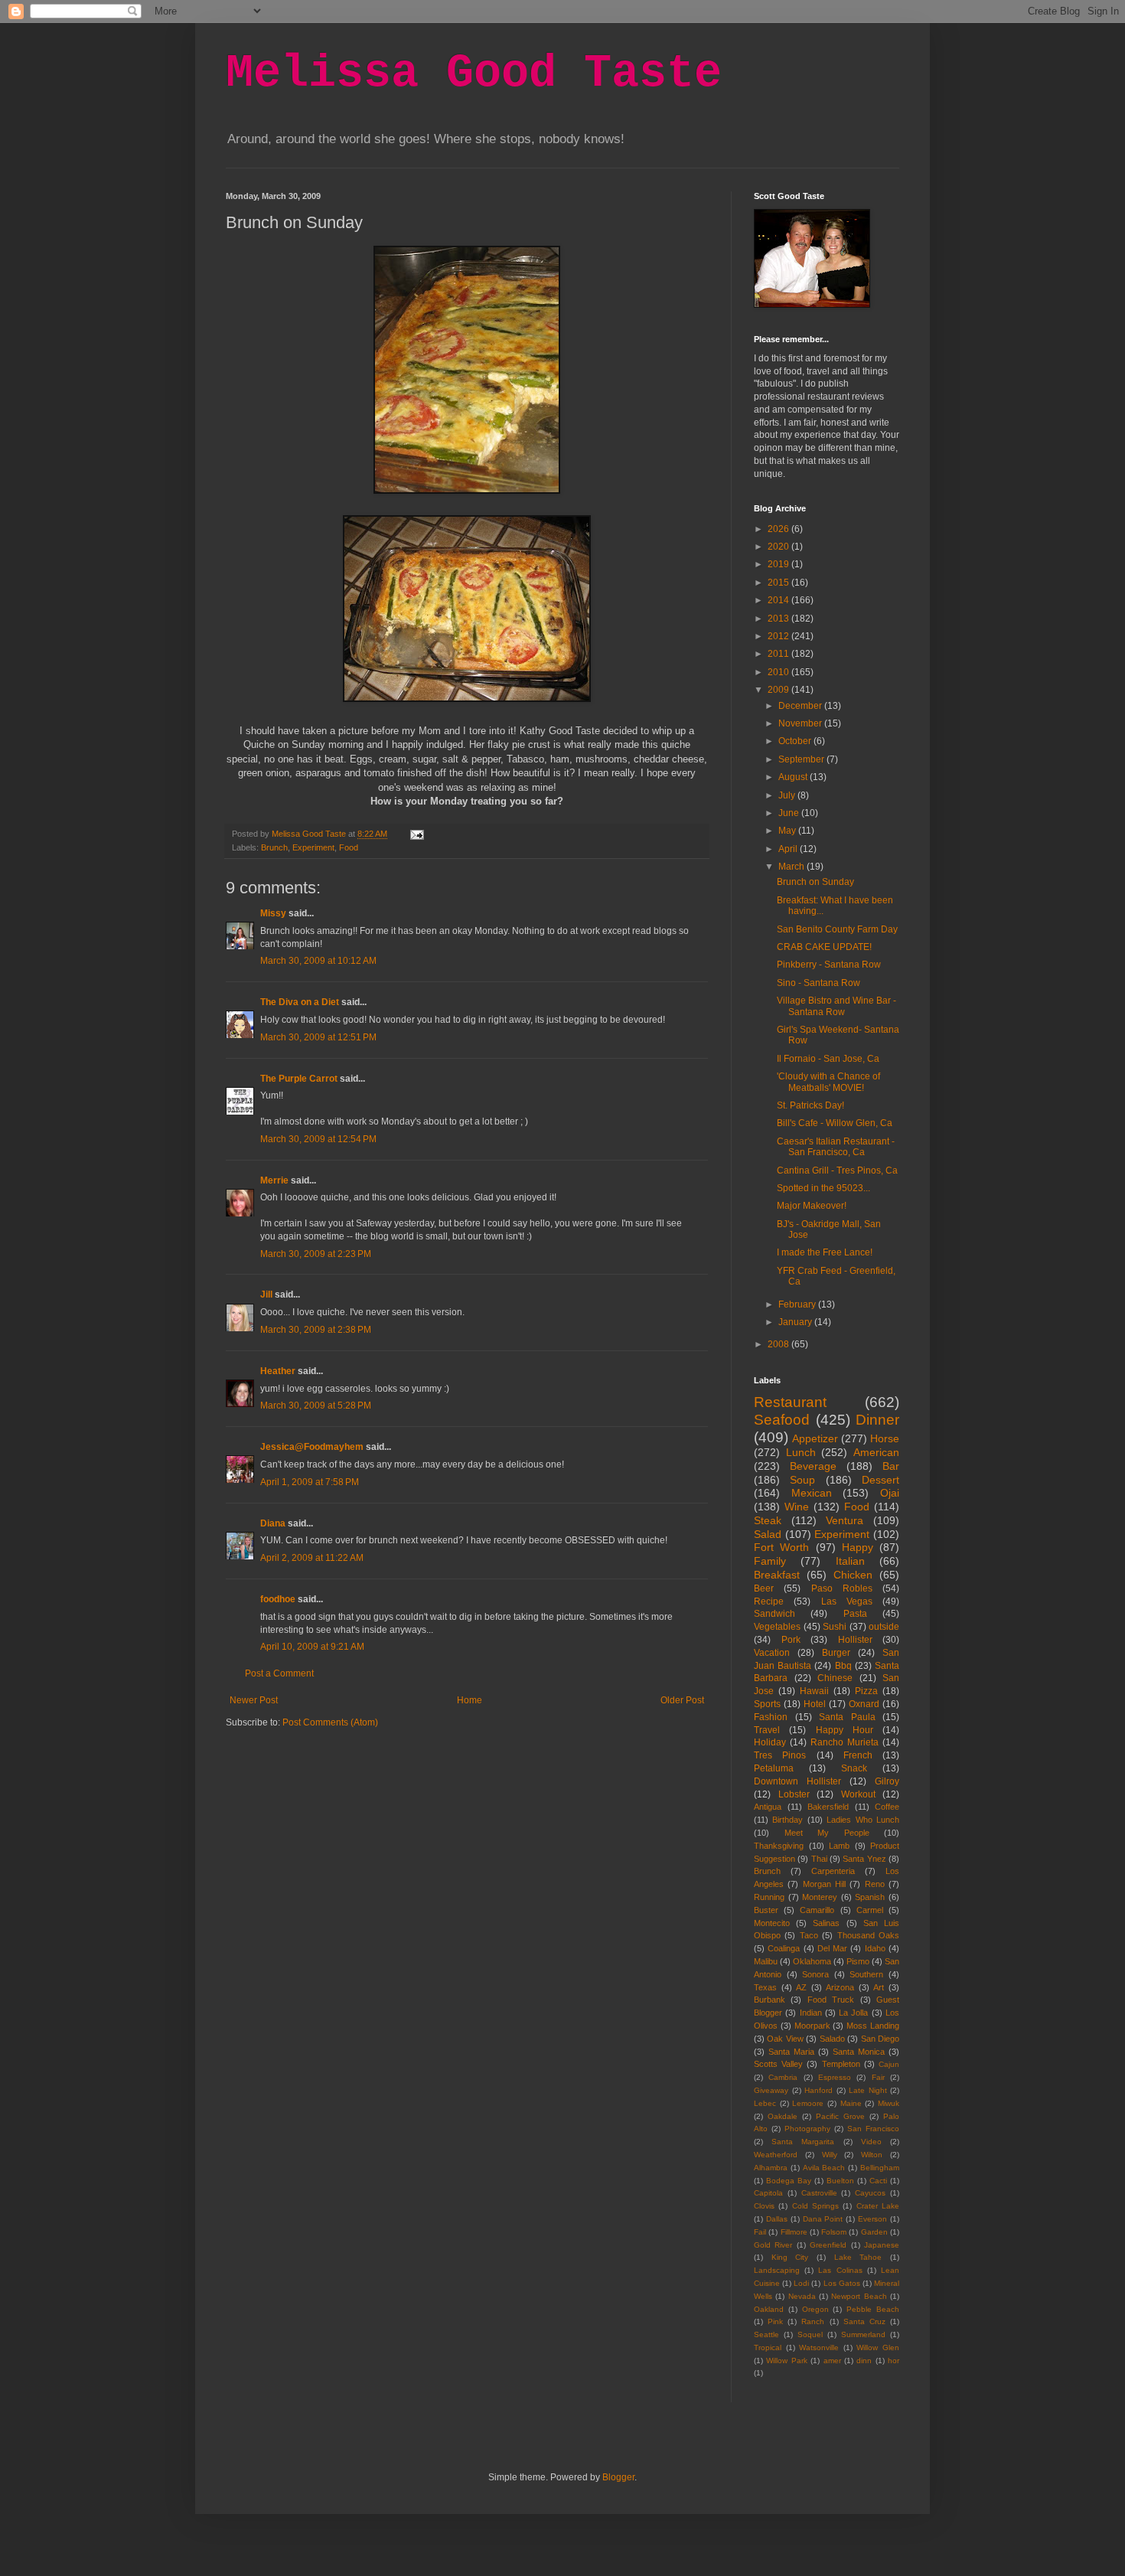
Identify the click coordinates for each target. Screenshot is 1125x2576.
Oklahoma (812, 1961)
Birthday (787, 1820)
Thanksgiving (779, 1846)
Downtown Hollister (797, 1781)
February (798, 1304)
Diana (273, 1523)
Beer (764, 1588)
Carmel (870, 1910)
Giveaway (771, 2090)
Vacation (772, 1653)
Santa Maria (791, 2052)
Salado (832, 2039)
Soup (802, 1480)
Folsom (834, 2232)
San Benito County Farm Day (837, 929)
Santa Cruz (864, 2321)
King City (790, 2257)
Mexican (812, 1493)
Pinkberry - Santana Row (829, 965)
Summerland (863, 2334)
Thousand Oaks (868, 1935)
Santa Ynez (864, 1859)
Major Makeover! (812, 1206)
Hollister (855, 1640)
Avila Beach (824, 2168)
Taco (809, 1935)
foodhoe (278, 1599)
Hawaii (814, 1691)
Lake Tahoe (858, 2257)
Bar (891, 1466)
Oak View (785, 2039)
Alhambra (771, 2168)
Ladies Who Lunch (863, 1820)
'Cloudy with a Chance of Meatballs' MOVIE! (828, 1082)
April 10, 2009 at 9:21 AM (312, 1647)
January (796, 1322)
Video (871, 2142)
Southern (866, 1974)
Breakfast (777, 1575)
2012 (779, 636)
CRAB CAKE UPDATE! (824, 947)
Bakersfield (828, 1807)
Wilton (872, 2155)
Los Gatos (842, 2283)
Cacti (878, 2181)
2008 (779, 1344)
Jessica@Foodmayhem (312, 1447)
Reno (875, 1884)
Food (349, 847)
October (796, 741)
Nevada (802, 2296)
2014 (779, 600)
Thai (819, 1859)
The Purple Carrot (299, 1079)
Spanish (870, 1897)
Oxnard (864, 1704)
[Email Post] (416, 834)
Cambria (783, 2077)
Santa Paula (847, 1717)
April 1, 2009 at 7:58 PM (310, 1482)
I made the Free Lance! (825, 1252)
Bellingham (880, 2168)
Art (879, 1987)
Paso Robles (842, 1588)
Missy (273, 913)
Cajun (889, 2064)
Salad (768, 1534)
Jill (266, 1295)
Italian (850, 1561)
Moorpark (812, 2026)
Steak (768, 1520)
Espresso (835, 2077)
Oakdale (783, 2116)
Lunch (801, 1452)
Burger (836, 1653)
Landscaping (777, 2270)
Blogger (618, 2477)
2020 (779, 547)
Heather (278, 1371)
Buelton (840, 2181)
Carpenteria (833, 1871)
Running (769, 1897)
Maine (851, 2103)
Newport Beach (859, 2296)
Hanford (818, 2090)
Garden (874, 2232)
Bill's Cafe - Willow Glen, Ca (835, 1123)
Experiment (313, 847)
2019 (779, 564)
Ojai (890, 1493)
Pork (791, 1640)
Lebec (765, 2103)
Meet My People (827, 1833)
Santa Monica (859, 2052)
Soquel (810, 2334)
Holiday (770, 1742)
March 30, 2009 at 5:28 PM (316, 1406)
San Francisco (873, 2129)
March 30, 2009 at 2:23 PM (316, 1254)
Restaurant (790, 1402)
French (858, 1755)
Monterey (820, 1897)
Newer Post (254, 1700)
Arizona (840, 1987)
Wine (797, 1507)
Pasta (855, 1614)
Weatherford (776, 2155)
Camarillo (817, 1910)
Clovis (764, 2206)
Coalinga (784, 1948)
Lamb (839, 1846)
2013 (779, 619)
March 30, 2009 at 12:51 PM (318, 1037)
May (788, 831)
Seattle (766, 2334)
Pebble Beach (873, 2309)
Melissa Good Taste (474, 73)
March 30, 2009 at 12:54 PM (318, 1139)
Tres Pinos (780, 1755)
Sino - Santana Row (818, 983)
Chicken (853, 1575)
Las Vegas (847, 1601)
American (876, 1452)
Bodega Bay (789, 2181)
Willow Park (786, 2361)
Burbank (770, 2000)
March (792, 867)
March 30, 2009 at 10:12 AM (318, 961)
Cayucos (870, 2193)
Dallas (777, 2219)
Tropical (768, 2347)
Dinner (877, 1420)
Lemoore (808, 2103)
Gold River (773, 2245)
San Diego (880, 2039)
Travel (767, 1730)
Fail (760, 2232)
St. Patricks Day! (810, 1105)
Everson (872, 2219)
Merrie (274, 1180)
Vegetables (777, 1627)
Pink (775, 2321)
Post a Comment (279, 1673)
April (789, 849)
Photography (807, 2129)
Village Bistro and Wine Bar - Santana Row (836, 1006)
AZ (801, 1987)
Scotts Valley (778, 2064)
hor (893, 2361)
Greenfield (828, 2245)
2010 (779, 672)
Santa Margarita (803, 2142)
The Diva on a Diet (300, 1002)
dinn (864, 2361)
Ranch (813, 2321)
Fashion (771, 1717)
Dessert (880, 1480)
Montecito (772, 1923)
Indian (811, 2013)
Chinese (835, 1678)
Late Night (868, 2090)
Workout (858, 1794)
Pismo (858, 1961)
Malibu (766, 1961)
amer (832, 2361)
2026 (779, 529)
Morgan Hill (824, 1884)
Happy (858, 1547)
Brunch (274, 847)
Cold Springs (815, 2206)
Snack (854, 1768)
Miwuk (889, 2103)
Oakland (769, 2309)
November (801, 723)
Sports (767, 1704)
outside (884, 1627)
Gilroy (887, 1781)
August (794, 777)
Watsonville (819, 2347)
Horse (885, 1438)
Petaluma (774, 1768)
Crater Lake (878, 2206)
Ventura (845, 1520)
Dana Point (823, 2219)
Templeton (841, 2064)
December (801, 706)
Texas (765, 1987)
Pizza (866, 1691)
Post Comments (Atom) (330, 1722)
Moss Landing (873, 2026)
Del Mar (832, 1948)
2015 (779, 583)
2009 (779, 690)
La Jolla (853, 2013)
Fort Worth (781, 1547)
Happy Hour (845, 1730)
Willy (830, 2155)
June (790, 813)
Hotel (815, 1704)
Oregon (815, 2309)
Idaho (875, 1948)
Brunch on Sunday (815, 882)
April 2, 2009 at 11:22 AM (312, 1558)
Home (470, 1700)
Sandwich (774, 1614)
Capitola (768, 2193)
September (802, 759)
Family (770, 1561)
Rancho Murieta (845, 1742)
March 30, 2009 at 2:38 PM (316, 1330)
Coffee (887, 1807)
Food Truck (831, 2000)
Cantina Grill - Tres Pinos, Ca (837, 1170)
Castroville (819, 2193)
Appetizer (815, 1438)
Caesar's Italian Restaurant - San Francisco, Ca (836, 1147)
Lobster (794, 1794)
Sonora (815, 1974)
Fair (878, 2077)
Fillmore (794, 2232)
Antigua (768, 1807)
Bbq (843, 1666)
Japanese (882, 2245)
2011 (779, 654)
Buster (766, 1910)
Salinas (826, 1923)
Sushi (835, 1627)
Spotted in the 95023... (823, 1188)
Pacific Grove (840, 2116)
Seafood (782, 1420)
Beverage (813, 1466)
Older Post (682, 1700)
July (788, 795)
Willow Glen (878, 2347)
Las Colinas (840, 2270)
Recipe (769, 1601)
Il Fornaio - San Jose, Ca (828, 1059)
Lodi (801, 2283)
